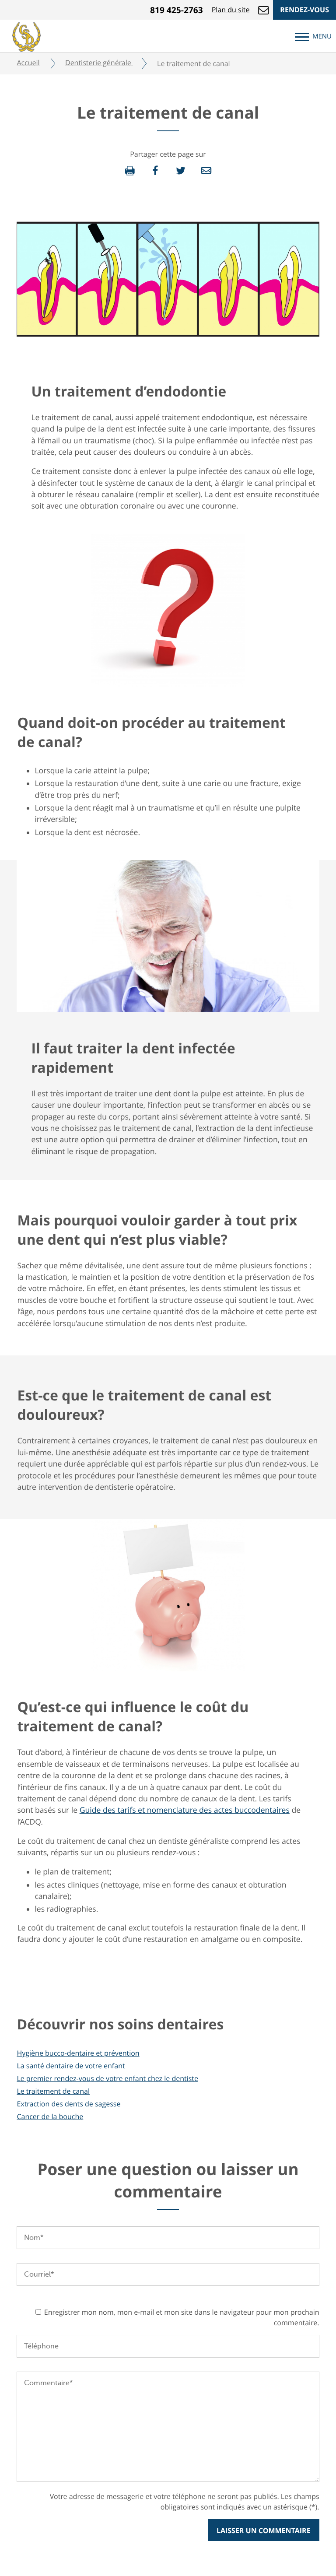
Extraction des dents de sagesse (68, 2104)
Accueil (28, 63)
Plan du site (231, 10)
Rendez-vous (304, 10)
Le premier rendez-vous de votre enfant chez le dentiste (107, 2078)
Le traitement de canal (53, 2091)
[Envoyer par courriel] (206, 171)
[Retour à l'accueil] (26, 35)
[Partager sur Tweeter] (181, 171)
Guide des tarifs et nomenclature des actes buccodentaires (185, 1810)
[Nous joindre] (263, 10)
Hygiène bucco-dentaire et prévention (78, 2053)
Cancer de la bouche (50, 2116)
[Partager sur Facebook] (155, 171)
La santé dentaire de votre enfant (71, 2066)
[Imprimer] (130, 171)
